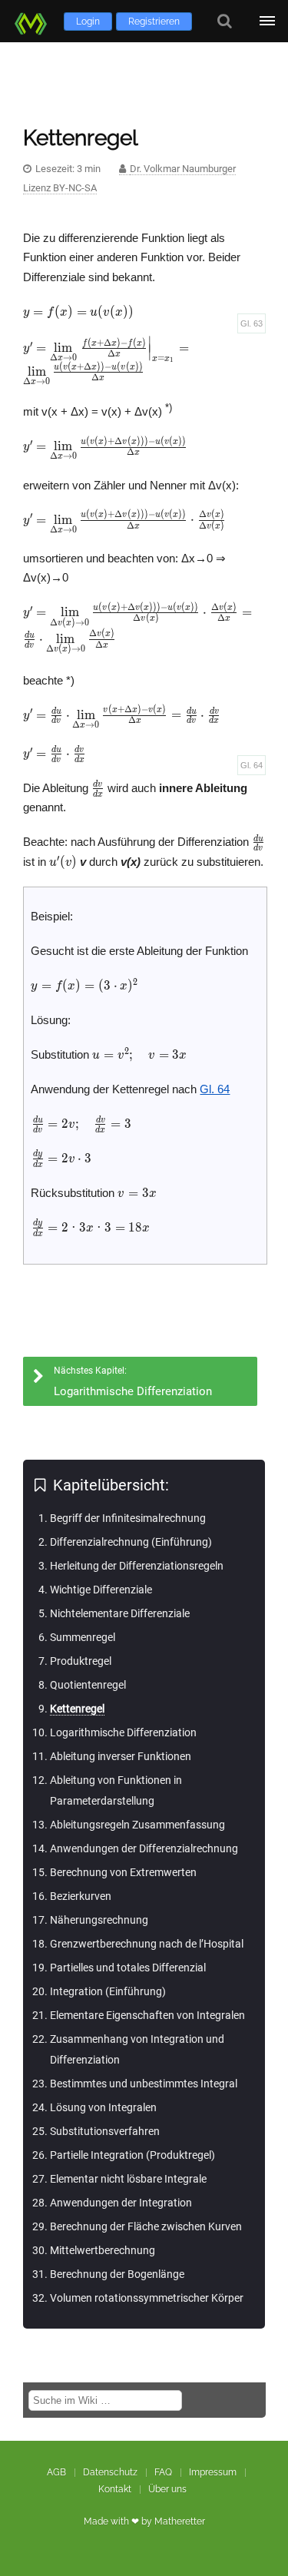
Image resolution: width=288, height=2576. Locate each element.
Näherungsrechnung (99, 1920)
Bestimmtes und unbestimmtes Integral (144, 2084)
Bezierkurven (81, 1896)
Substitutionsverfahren (105, 2131)
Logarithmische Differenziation (123, 1732)
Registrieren (154, 22)
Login (88, 22)
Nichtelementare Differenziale (120, 1613)
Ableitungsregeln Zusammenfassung (137, 1825)
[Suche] (225, 21)
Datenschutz (110, 2472)
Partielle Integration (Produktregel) (132, 2155)
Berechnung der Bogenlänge (117, 2274)
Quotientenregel (88, 1685)
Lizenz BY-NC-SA (60, 188)
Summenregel (83, 1637)
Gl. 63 (252, 323)
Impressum (213, 2472)
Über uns (167, 2489)
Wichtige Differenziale (101, 1590)
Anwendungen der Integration (121, 2203)
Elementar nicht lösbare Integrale (128, 2179)
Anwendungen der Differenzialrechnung (144, 1848)
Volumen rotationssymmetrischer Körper (147, 2298)
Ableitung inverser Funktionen (121, 1756)
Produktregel (81, 1661)
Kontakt (115, 2489)
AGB (56, 2472)
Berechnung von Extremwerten (123, 1872)
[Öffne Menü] (267, 21)
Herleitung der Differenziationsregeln (137, 1566)
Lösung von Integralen (103, 2107)
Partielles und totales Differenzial (128, 1968)
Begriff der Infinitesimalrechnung (128, 1518)
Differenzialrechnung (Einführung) (131, 1542)
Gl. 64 (252, 765)
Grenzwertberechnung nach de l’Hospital (147, 1944)
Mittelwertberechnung (103, 2250)
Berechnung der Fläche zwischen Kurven (146, 2226)
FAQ (163, 2472)
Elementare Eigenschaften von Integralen (147, 2015)
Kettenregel (77, 1709)
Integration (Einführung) (108, 1991)
